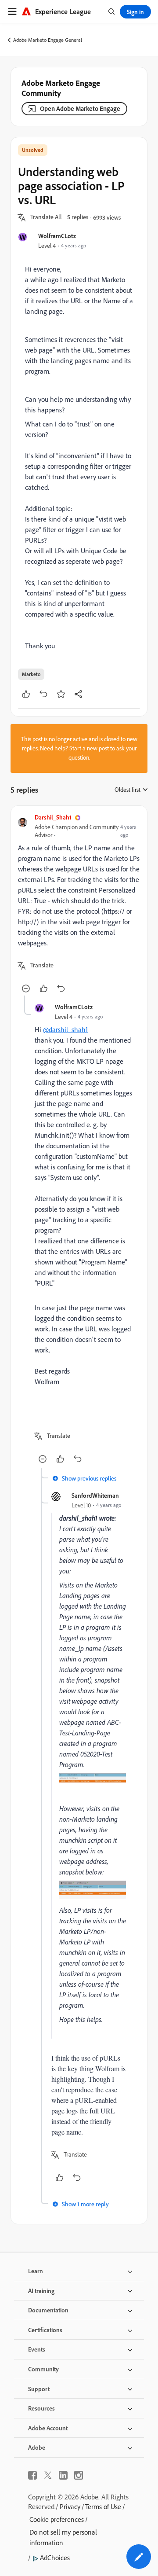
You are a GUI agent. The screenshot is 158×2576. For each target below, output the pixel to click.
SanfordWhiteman (95, 1495)
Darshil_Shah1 (53, 817)
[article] (79, 904)
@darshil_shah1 (65, 1029)
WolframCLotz (57, 236)
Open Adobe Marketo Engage (80, 108)
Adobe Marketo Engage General (48, 40)
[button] (46, 217)
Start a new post (89, 748)
